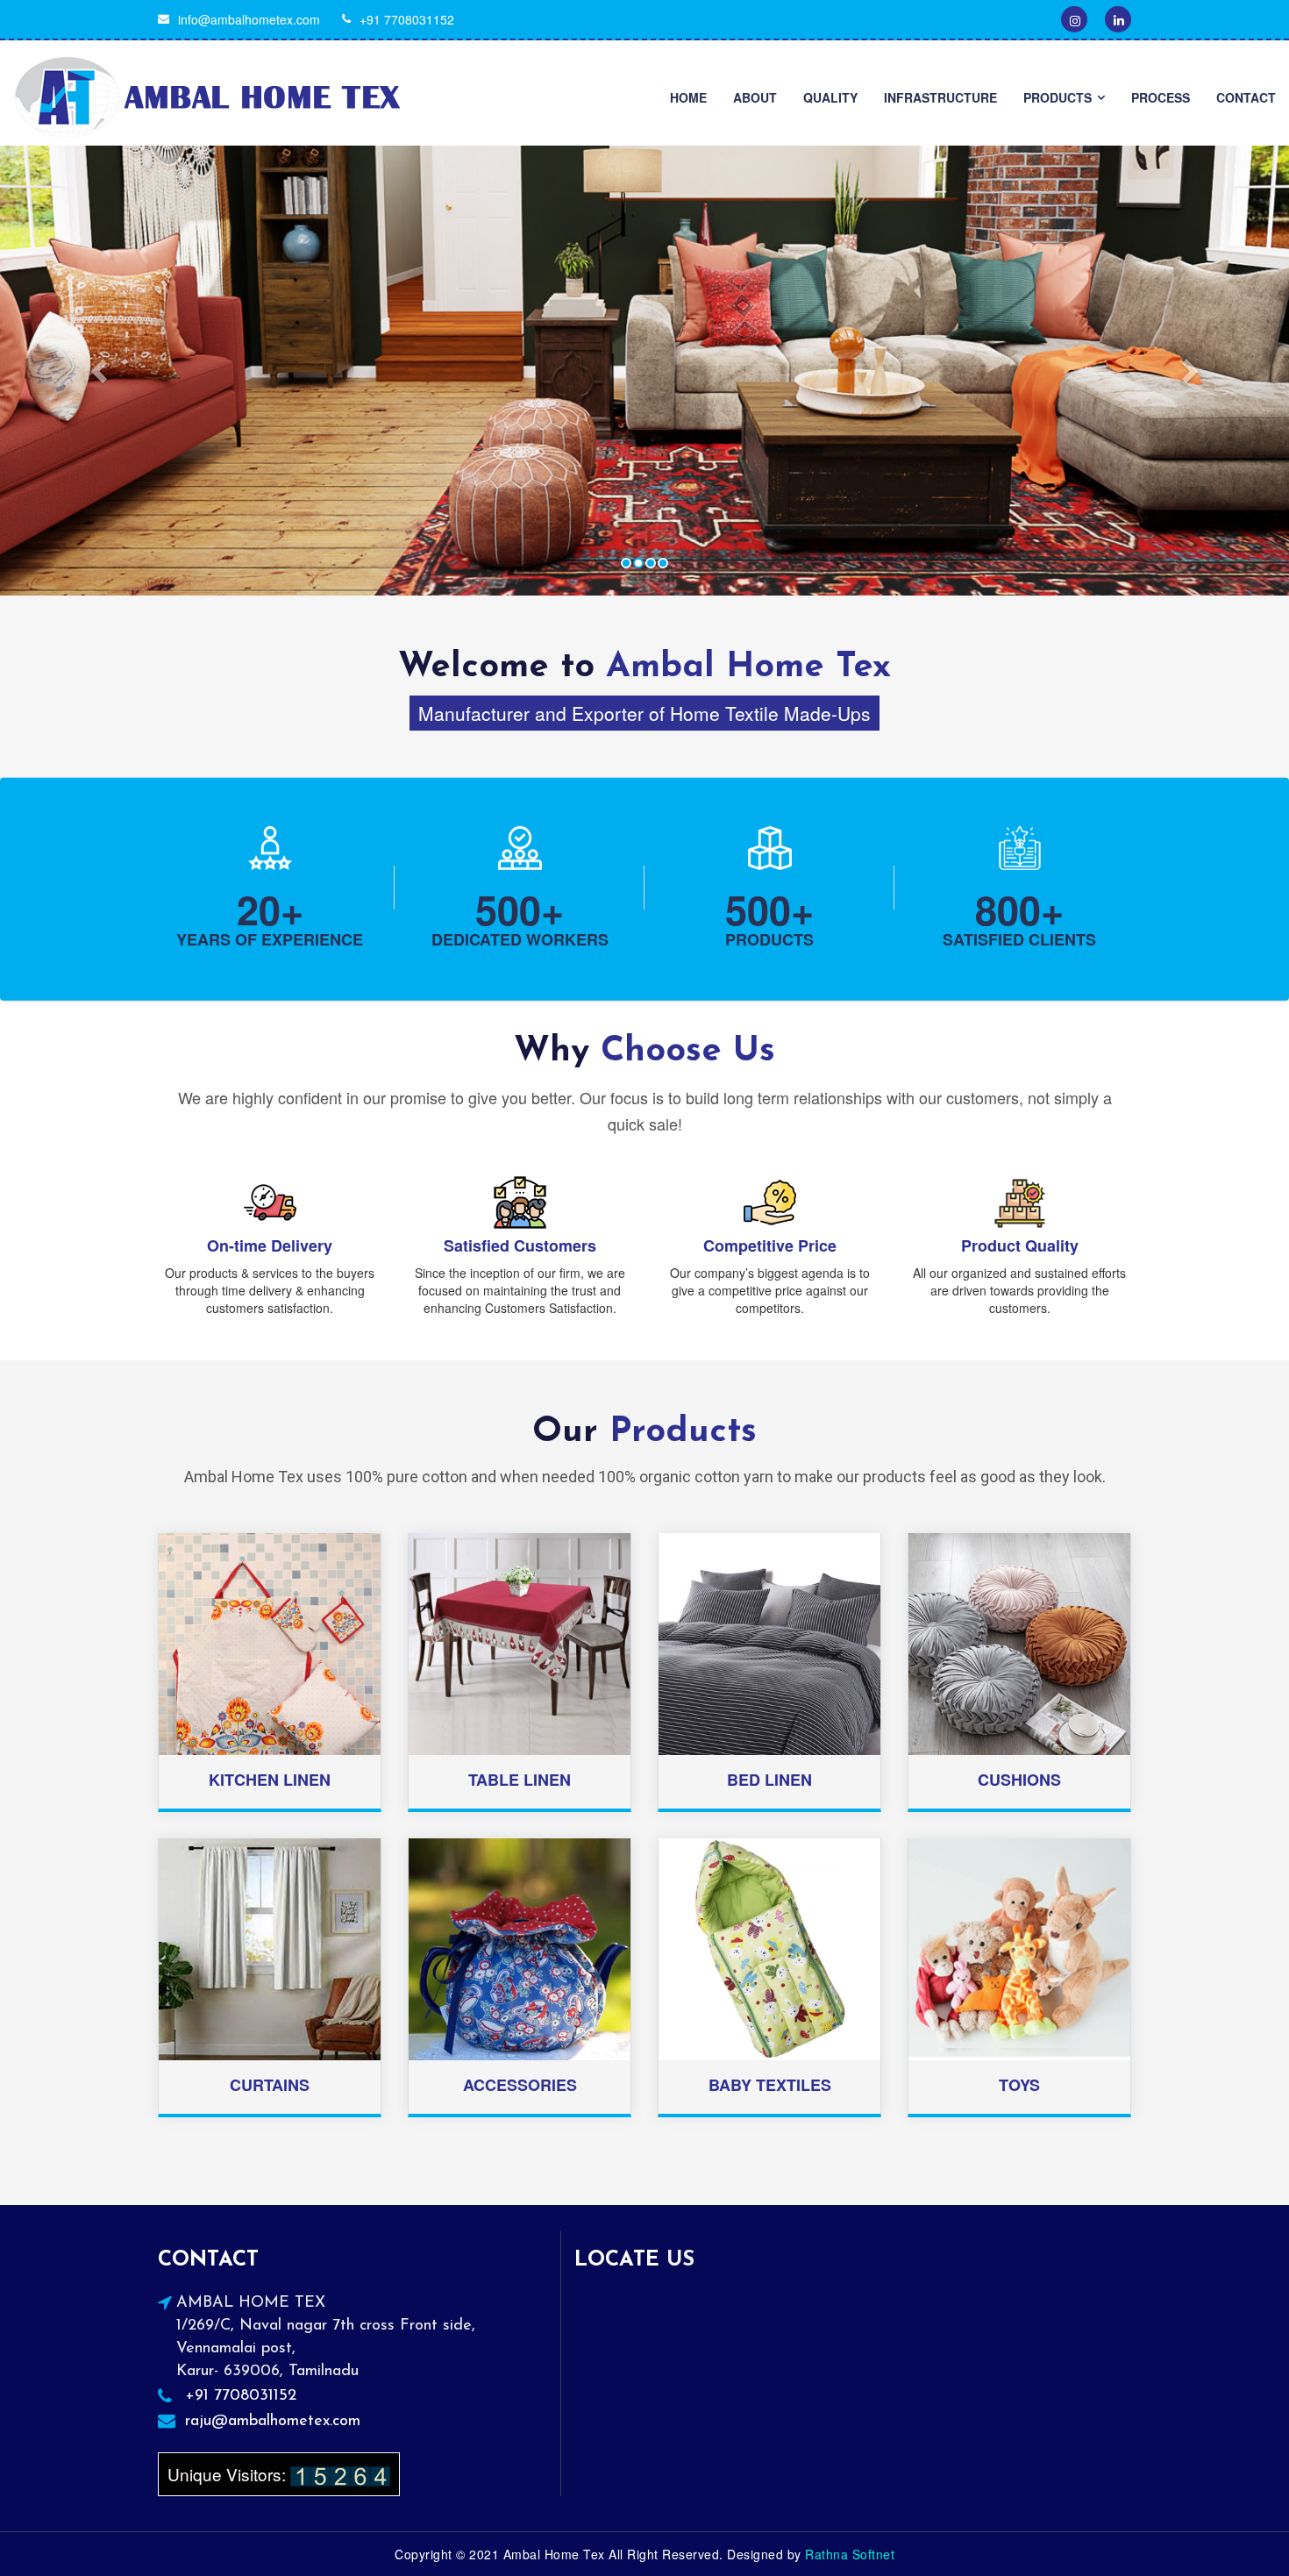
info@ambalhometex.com (249, 19)
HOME (688, 97)
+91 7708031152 (407, 19)
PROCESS (1161, 97)
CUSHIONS (1019, 1780)
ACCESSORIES (520, 2085)
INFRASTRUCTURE (940, 97)
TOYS (1019, 2085)
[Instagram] (1074, 19)
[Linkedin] (1118, 19)
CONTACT (1246, 97)
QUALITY (830, 97)
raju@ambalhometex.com (273, 2422)
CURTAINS (270, 2085)
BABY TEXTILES (770, 2085)
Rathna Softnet (850, 2554)
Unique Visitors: (229, 2474)
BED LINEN (769, 1780)
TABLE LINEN (520, 1780)
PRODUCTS (1058, 97)
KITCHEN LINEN (270, 1780)
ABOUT (755, 97)
